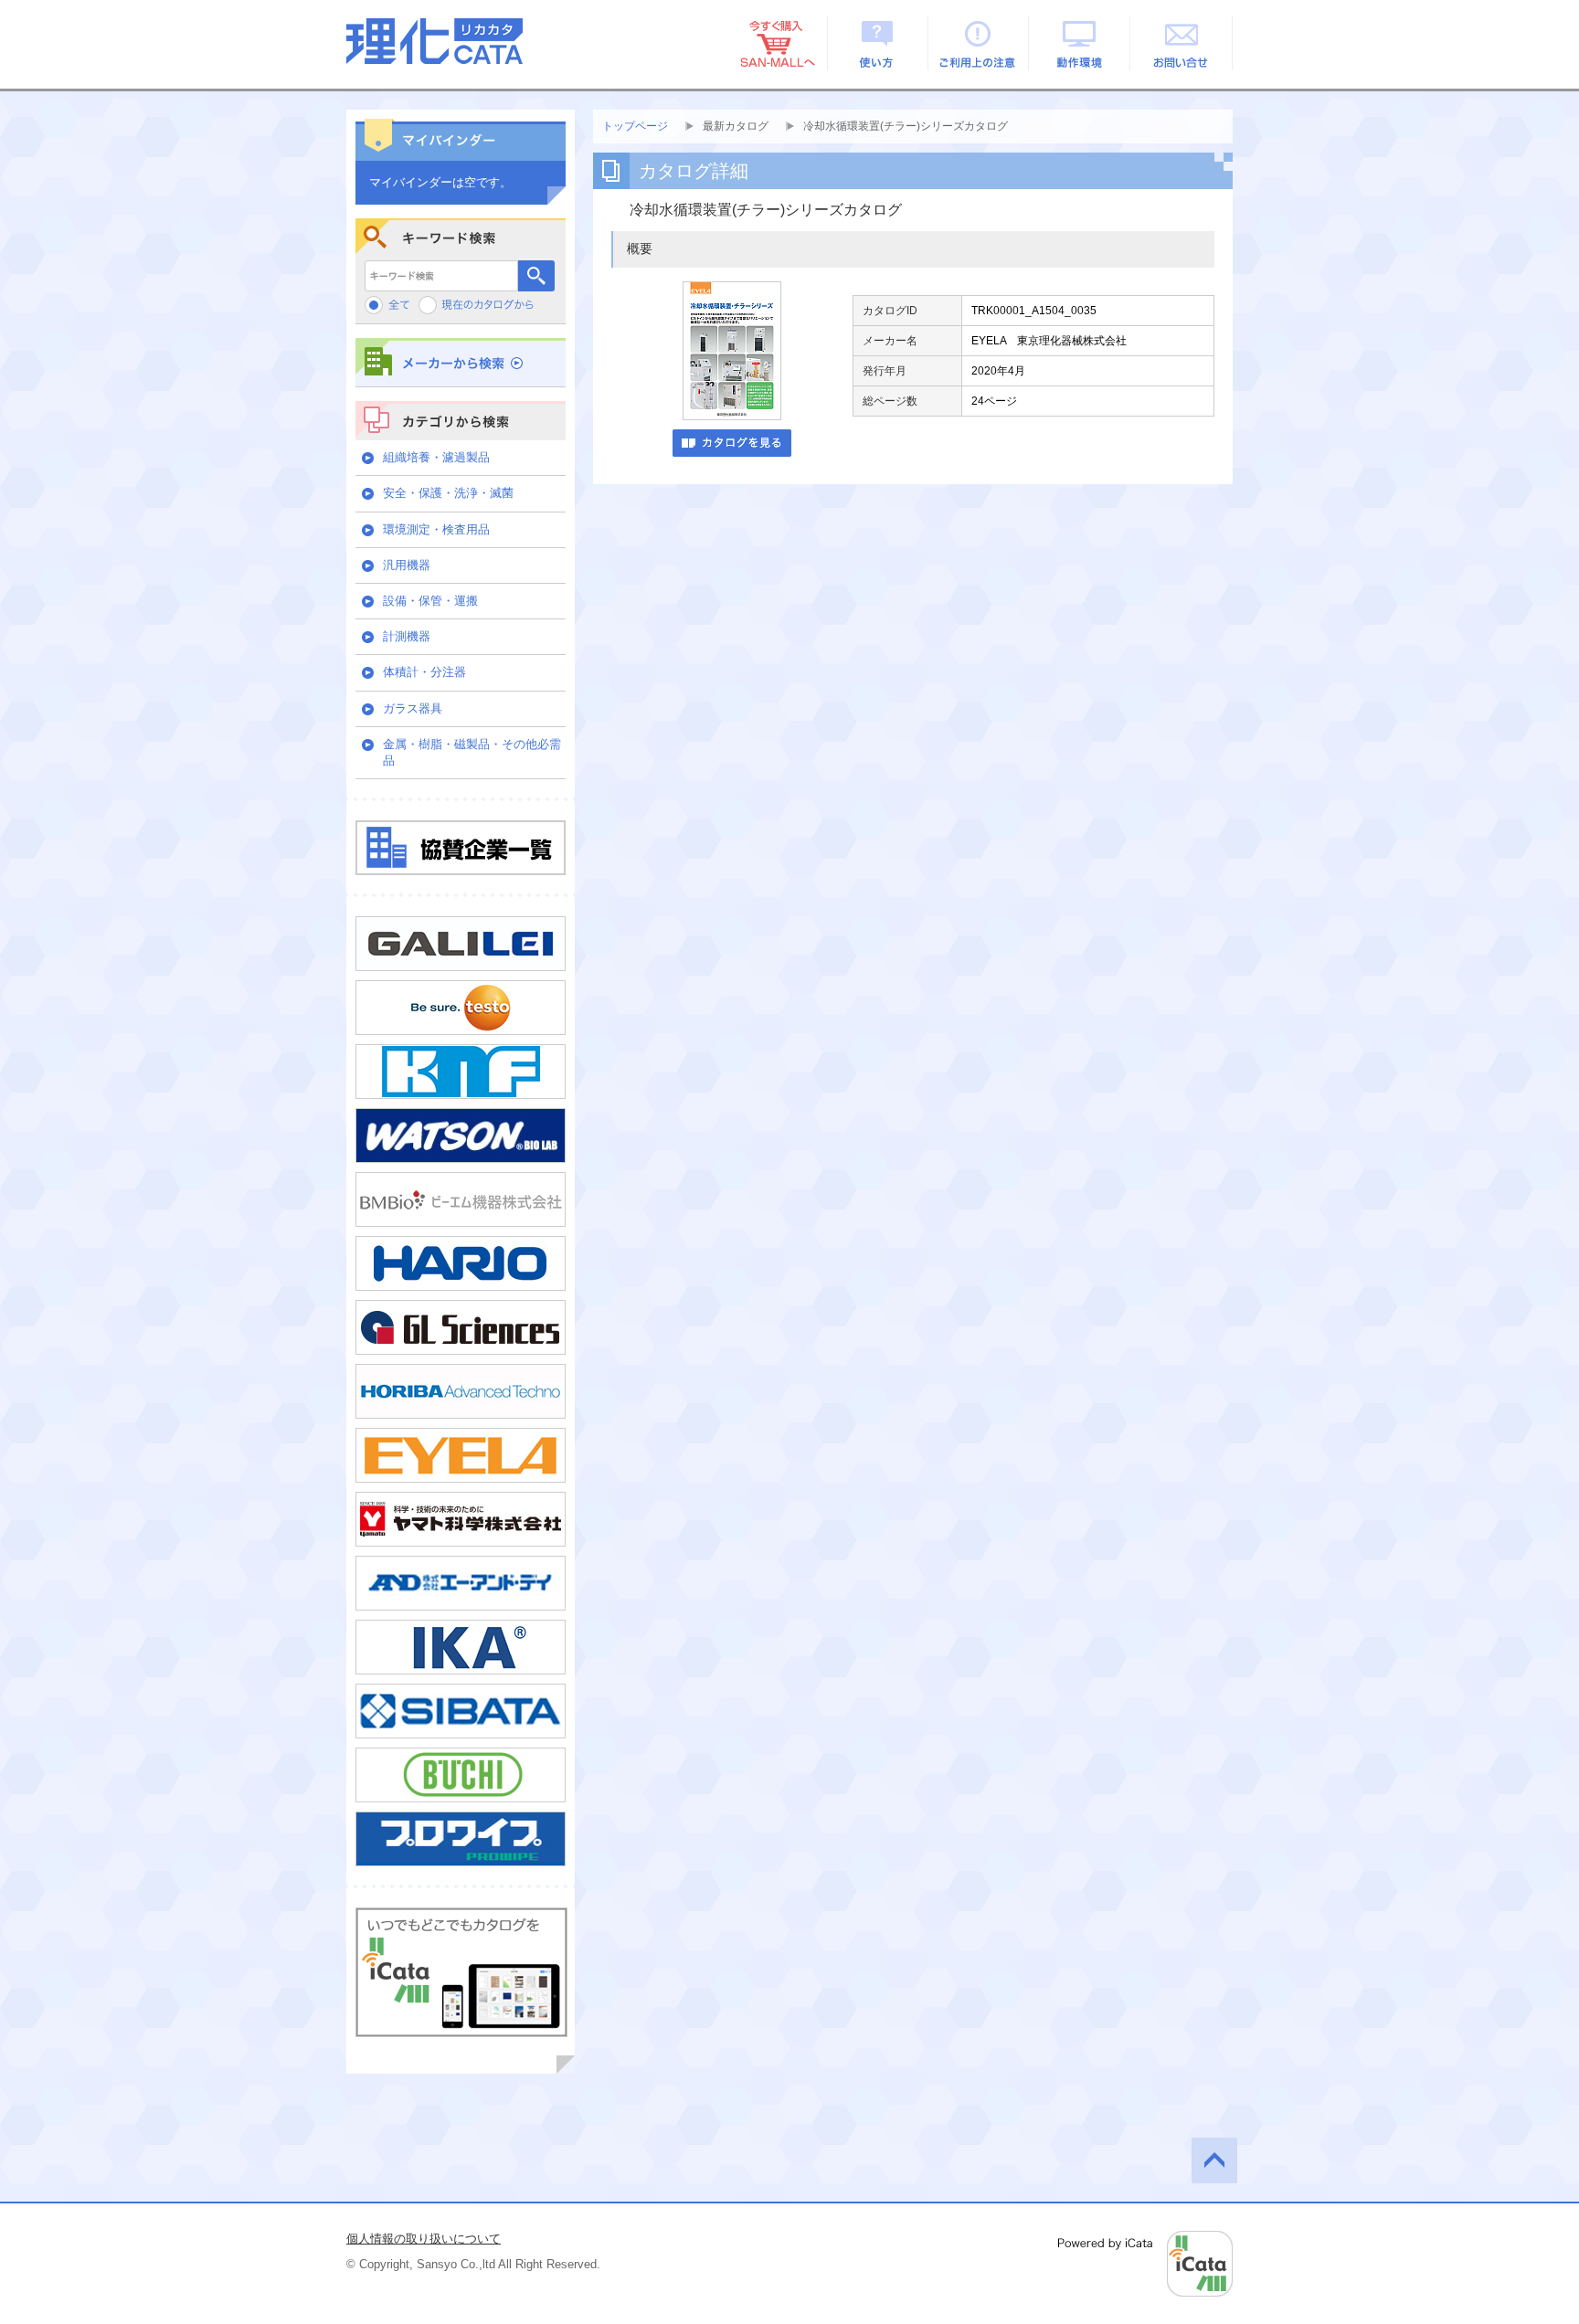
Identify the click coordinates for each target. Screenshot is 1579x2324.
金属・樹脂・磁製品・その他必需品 (472, 752)
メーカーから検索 (461, 362)
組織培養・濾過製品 (436, 457)
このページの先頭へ (1214, 2160)
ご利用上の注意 (979, 43)
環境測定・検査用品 (436, 529)
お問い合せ (1182, 43)
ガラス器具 (413, 708)
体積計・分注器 (424, 672)
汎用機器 (407, 565)
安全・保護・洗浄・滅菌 (448, 493)
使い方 (878, 43)
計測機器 (407, 636)
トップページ (635, 126)
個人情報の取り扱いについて (424, 2239)
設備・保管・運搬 (430, 601)
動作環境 (1081, 43)
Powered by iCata (1145, 2264)
